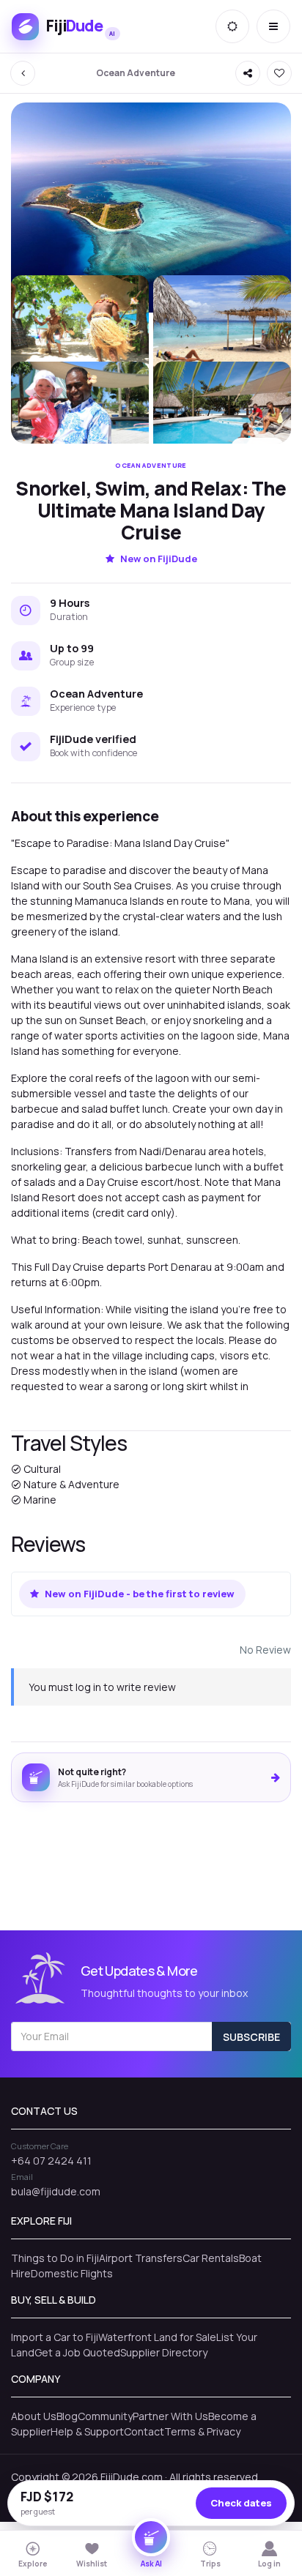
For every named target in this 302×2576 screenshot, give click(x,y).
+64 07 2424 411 (51, 2161)
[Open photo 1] (151, 208)
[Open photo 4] (80, 413)
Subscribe (251, 2037)
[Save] (279, 73)
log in (88, 1687)
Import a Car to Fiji (55, 2337)
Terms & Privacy (202, 2431)
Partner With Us (170, 2416)
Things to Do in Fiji (55, 2258)
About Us (34, 2416)
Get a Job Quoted (77, 2352)
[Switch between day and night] (232, 26)
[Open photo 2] (80, 327)
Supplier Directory (164, 2352)
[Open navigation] (273, 26)
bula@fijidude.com (56, 2191)
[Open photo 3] (222, 327)
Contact (144, 2431)
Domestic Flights (72, 2273)
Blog (67, 2416)
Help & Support (87, 2431)
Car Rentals (211, 2258)
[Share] (248, 73)
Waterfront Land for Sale (157, 2337)
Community (105, 2416)
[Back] (23, 73)
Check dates (241, 2503)
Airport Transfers (141, 2258)
